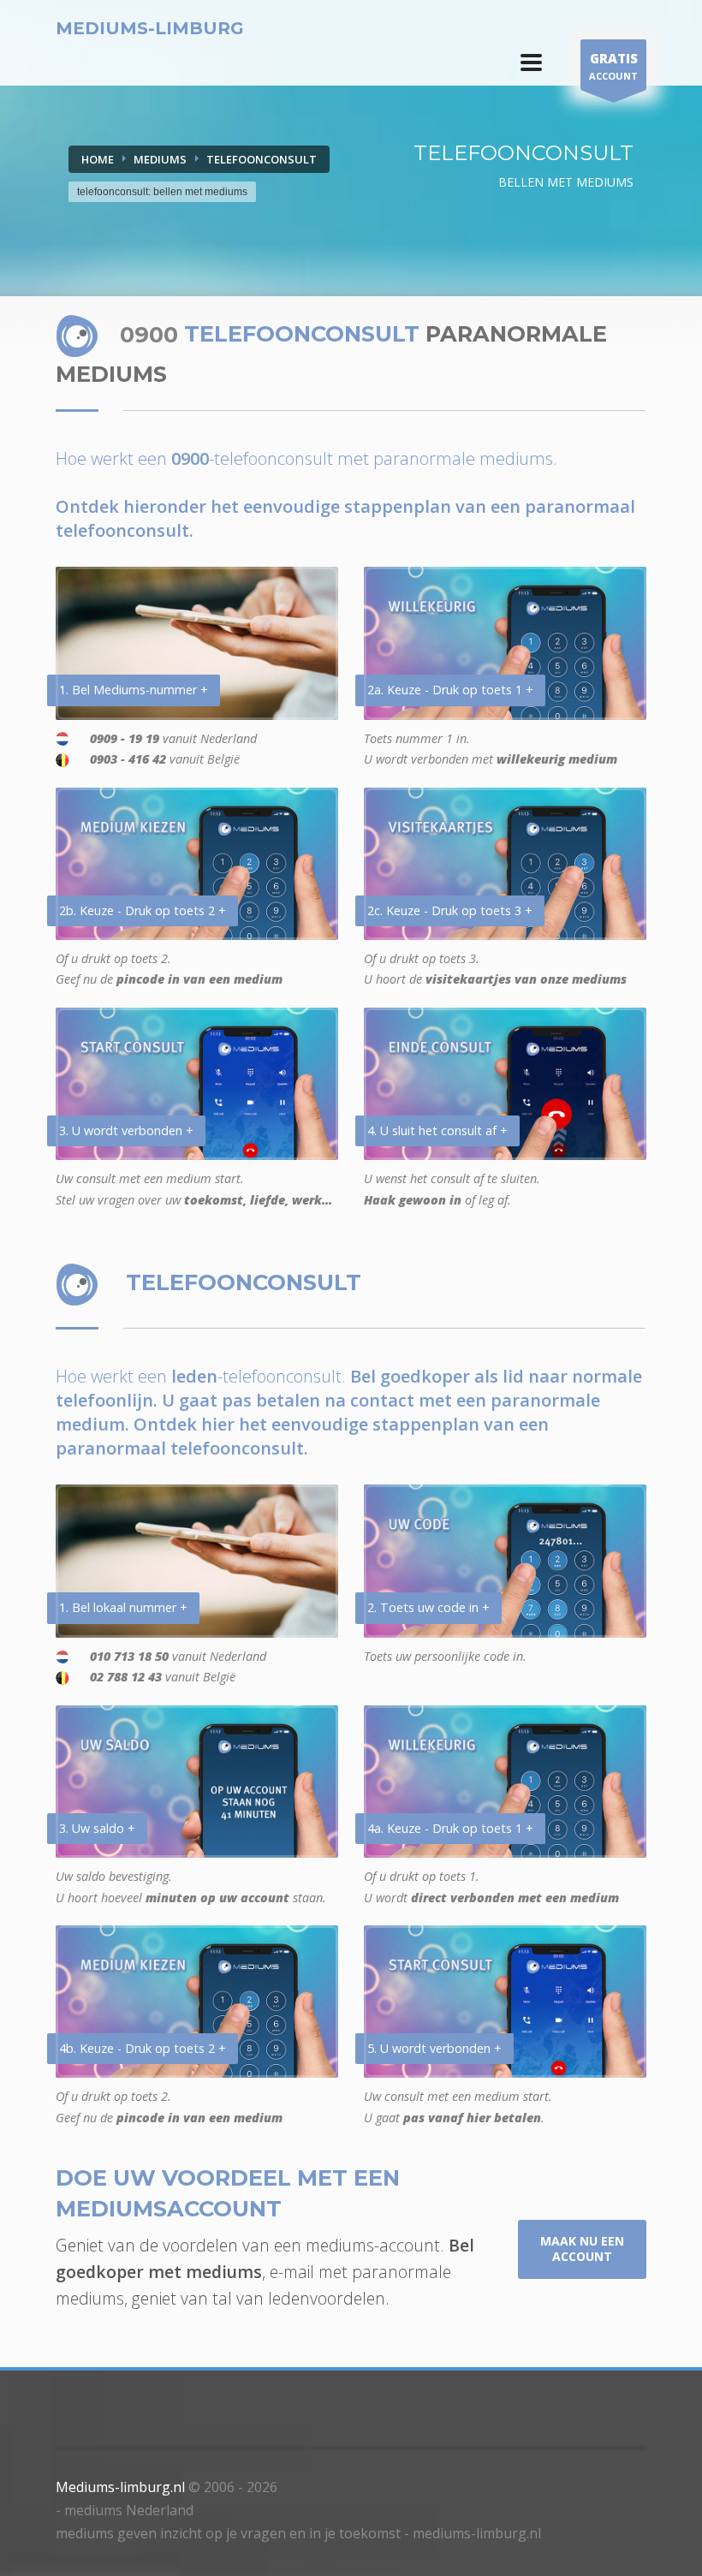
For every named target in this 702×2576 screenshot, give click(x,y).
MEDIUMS (160, 159)
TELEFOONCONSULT (262, 159)
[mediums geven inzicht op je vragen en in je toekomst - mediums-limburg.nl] (531, 62)
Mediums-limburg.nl (120, 2487)
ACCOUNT (613, 66)
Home (98, 159)
